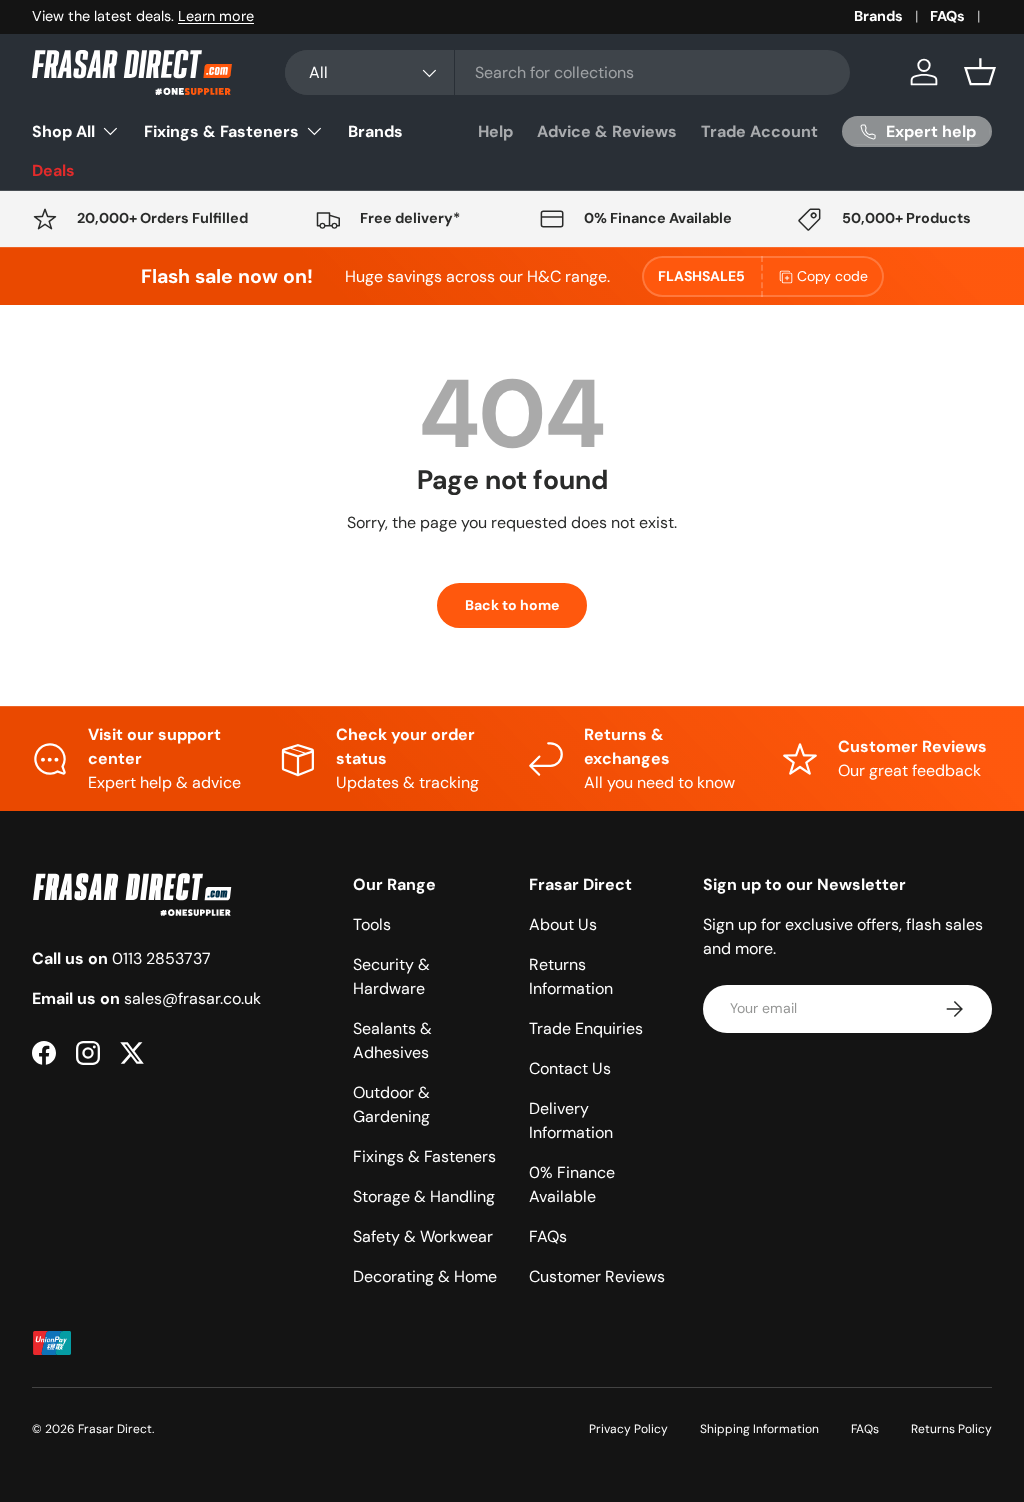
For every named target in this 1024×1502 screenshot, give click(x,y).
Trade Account (759, 131)
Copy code (832, 276)
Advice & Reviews (607, 131)
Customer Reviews (597, 1276)
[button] (980, 72)
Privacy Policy (628, 1429)
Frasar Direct (115, 1429)
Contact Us (570, 1068)
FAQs (947, 16)
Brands (878, 16)
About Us (563, 924)
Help (495, 131)
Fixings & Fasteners (424, 1156)
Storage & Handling (424, 1196)
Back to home (512, 605)
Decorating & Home (425, 1276)
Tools (372, 924)
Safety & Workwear (423, 1236)
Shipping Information (759, 1429)
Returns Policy (951, 1429)
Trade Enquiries (586, 1028)
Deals (53, 170)
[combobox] (567, 72)
